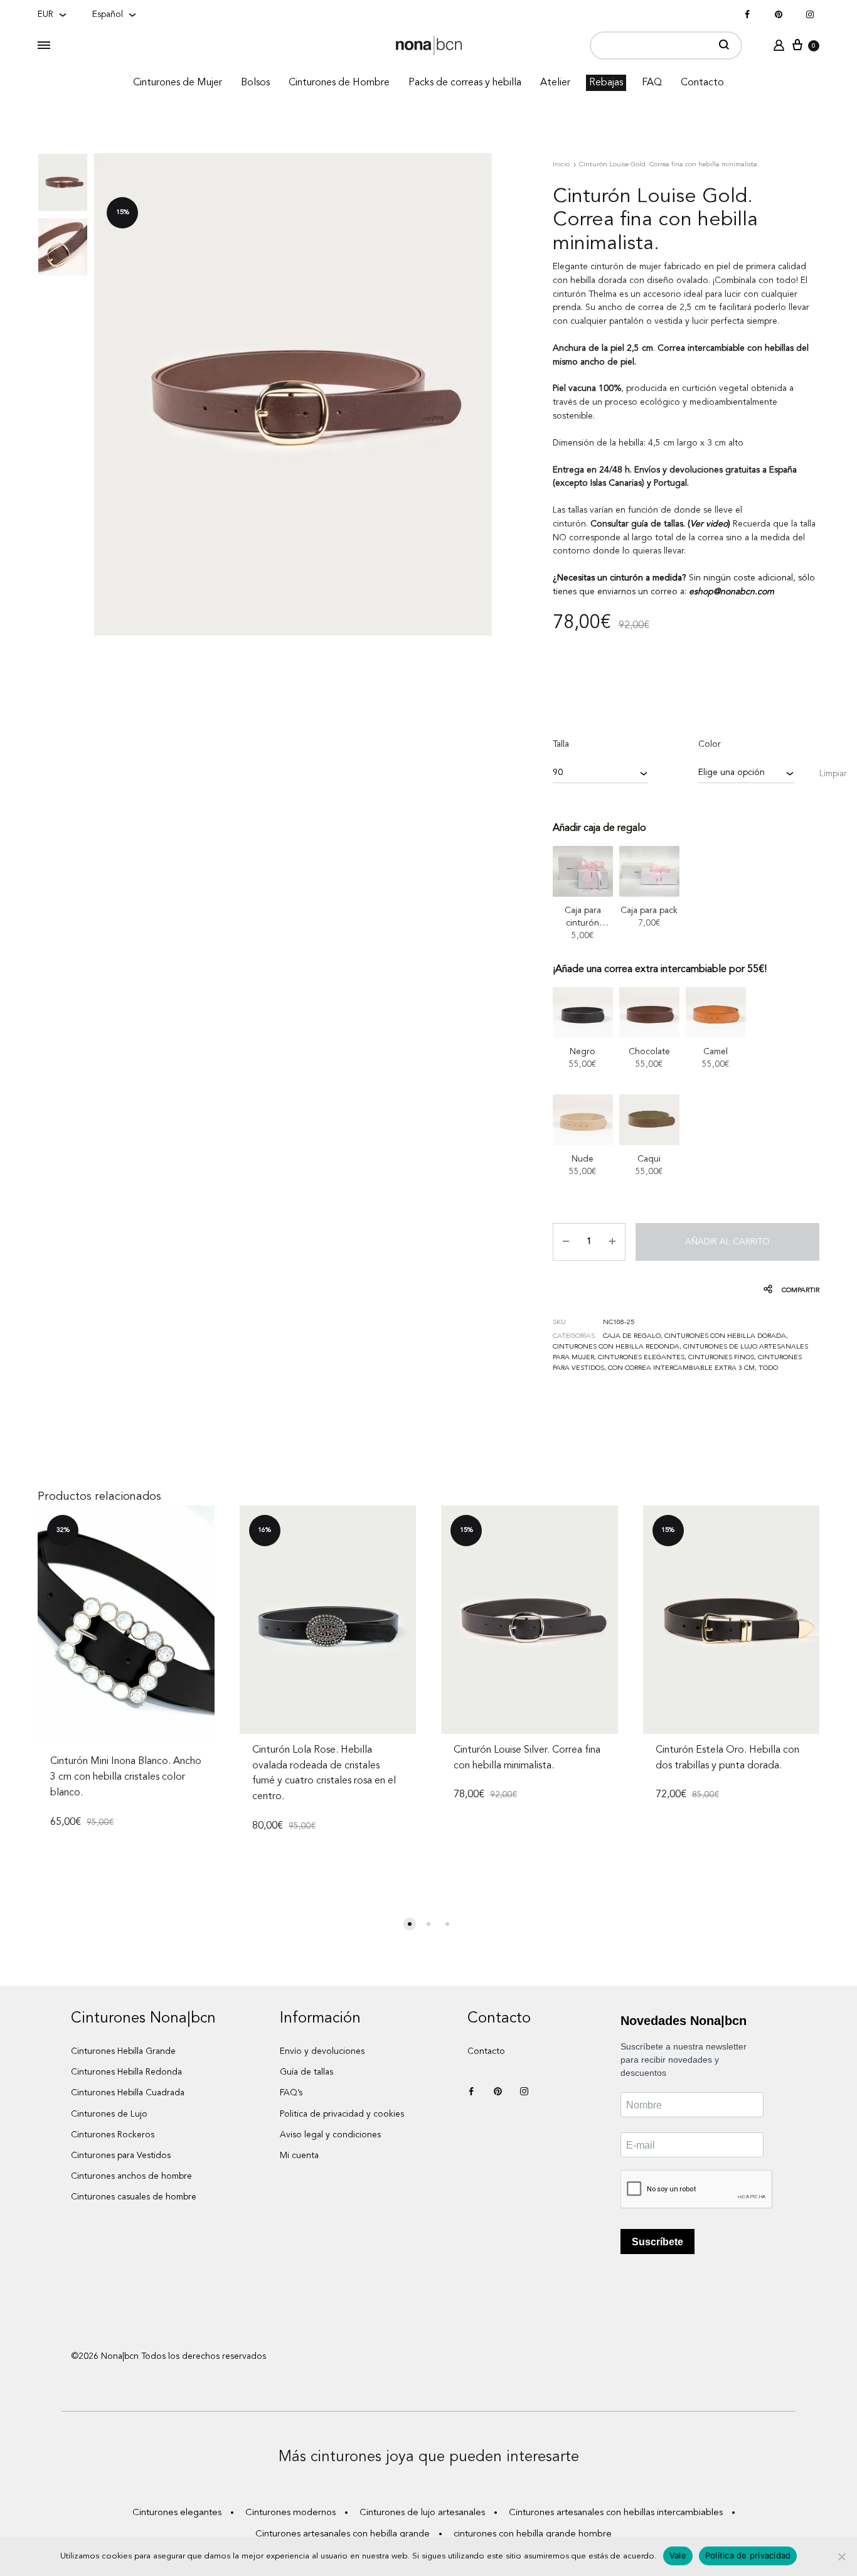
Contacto (702, 83)
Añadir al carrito (727, 1242)
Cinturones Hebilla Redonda (126, 2072)
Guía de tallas (306, 2072)
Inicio (561, 165)
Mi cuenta (299, 2156)
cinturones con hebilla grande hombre (533, 2534)
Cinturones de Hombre (339, 83)
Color (710, 744)
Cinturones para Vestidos (121, 2156)
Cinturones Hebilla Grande (123, 2051)
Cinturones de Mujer (178, 83)
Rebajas (606, 83)
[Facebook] (747, 15)
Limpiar (833, 774)
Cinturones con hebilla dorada (725, 1336)
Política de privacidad (748, 2555)
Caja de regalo (632, 1336)
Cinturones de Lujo (109, 2114)
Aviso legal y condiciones (330, 2135)
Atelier (555, 83)
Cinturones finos (721, 1358)
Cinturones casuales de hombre (134, 2197)
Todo (768, 1368)
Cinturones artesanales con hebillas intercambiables (616, 2513)
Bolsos (255, 83)
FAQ (652, 83)
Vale (678, 2555)
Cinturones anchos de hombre (131, 2176)
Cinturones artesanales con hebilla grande (343, 2534)
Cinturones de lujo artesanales (422, 2513)
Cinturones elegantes (641, 1358)
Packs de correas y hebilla (465, 83)
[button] (410, 1924)
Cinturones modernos (290, 2513)
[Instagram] (810, 15)
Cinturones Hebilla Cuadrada (128, 2093)
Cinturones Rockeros (113, 2135)
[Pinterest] (779, 15)
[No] (841, 2557)
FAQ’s (291, 2093)
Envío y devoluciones (322, 2051)
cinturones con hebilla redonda (616, 1347)
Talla (561, 744)
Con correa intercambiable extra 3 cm (681, 1368)
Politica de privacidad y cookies (342, 2114)
